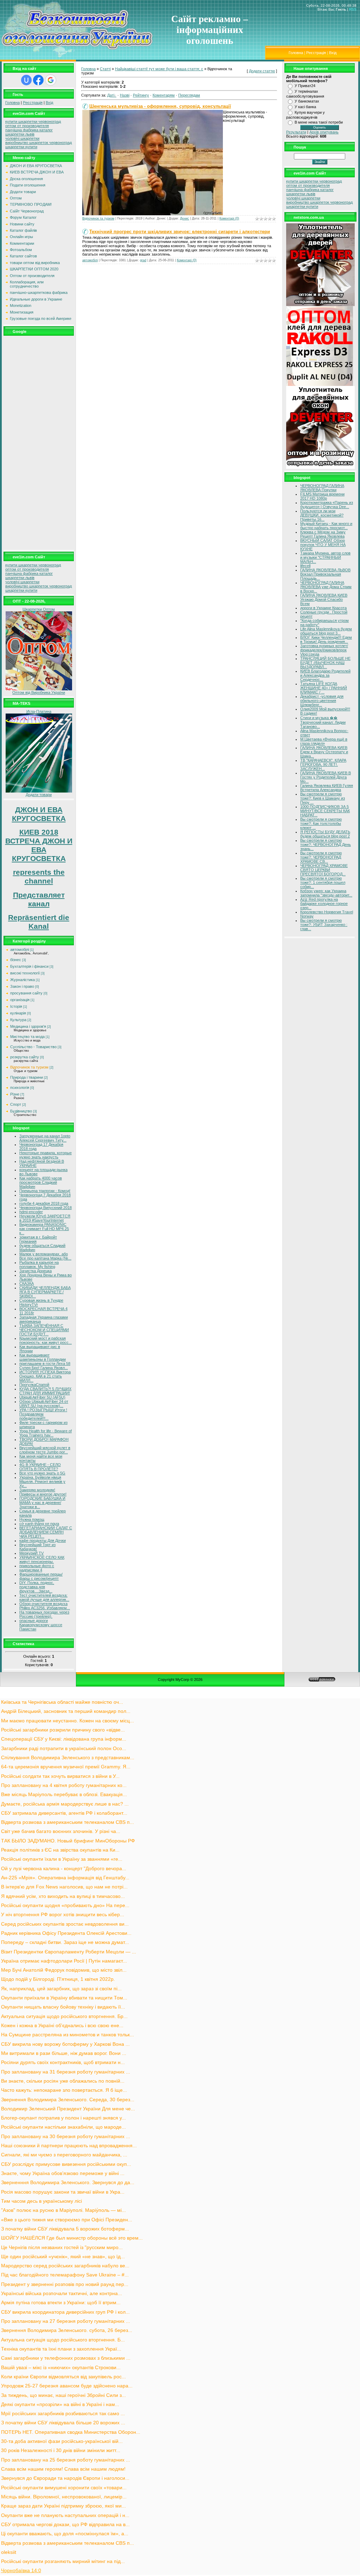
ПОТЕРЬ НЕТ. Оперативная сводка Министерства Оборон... (71, 2432)
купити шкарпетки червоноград (33, 121)
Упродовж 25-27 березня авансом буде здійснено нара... (67, 2386)
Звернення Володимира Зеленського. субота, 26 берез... (67, 2330)
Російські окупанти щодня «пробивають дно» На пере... (65, 1905)
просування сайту (26, 993)
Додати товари (39, 795)
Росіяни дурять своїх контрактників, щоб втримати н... (63, 2062)
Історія (16, 1006)
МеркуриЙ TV (31, 1553)
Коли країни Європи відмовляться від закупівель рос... (63, 2377)
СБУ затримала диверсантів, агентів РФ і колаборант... (64, 1813)
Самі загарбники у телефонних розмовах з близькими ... (66, 2358)
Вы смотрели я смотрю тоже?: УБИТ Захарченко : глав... (324, 925)
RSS (353, 9)
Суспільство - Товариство (33, 1047)
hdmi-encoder (31, 1212)
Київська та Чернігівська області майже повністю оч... (62, 1702)
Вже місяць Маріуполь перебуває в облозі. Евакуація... (64, 1795)
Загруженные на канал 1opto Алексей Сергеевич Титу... (45, 1138)
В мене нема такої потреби (319, 122)
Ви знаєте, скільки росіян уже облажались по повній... (63, 2081)
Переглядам (189, 95)
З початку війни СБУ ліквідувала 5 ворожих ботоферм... (65, 2229)
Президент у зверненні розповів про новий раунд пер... (65, 2284)
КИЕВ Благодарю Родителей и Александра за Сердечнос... (325, 675)
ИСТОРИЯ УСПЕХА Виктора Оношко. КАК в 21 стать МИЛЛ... (45, 1376)
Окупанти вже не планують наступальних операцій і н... (65, 2515)
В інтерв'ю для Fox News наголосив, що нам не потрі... (64, 1887)
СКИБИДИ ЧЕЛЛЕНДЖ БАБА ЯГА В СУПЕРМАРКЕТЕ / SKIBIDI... (45, 1292)
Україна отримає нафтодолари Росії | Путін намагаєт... (64, 1961)
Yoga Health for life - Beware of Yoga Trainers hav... (46, 1433)
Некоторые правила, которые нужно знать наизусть (46, 1155)
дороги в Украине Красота (323, 608)
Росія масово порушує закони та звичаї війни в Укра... (63, 2192)
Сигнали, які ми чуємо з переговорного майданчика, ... (64, 2155)
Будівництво (21, 1111)
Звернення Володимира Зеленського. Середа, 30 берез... (68, 2100)
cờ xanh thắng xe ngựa (39, 1524)
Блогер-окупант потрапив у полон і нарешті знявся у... (63, 2118)
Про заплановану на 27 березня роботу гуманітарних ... (66, 2321)
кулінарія (18, 1013)
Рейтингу (141, 95)
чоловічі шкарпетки (22, 138)
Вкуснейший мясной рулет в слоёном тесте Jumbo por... (45, 1450)
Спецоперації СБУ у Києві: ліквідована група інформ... (64, 1739)
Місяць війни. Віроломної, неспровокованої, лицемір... (64, 2497)
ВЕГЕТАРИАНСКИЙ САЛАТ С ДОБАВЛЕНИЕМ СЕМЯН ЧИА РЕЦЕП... (46, 1532)
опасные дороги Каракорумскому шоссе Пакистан (41, 1625)
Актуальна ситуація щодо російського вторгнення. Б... (63, 2340)
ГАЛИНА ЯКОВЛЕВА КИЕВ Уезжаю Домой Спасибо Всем (324, 599)
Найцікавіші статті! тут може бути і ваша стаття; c (159, 69)
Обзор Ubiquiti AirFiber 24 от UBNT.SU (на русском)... (44, 1404)
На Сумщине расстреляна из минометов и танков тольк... (67, 2035)
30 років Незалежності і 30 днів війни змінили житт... (61, 2450)
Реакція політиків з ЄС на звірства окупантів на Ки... (60, 1850)
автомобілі (20, 949)
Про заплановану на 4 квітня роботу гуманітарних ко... (64, 1785)
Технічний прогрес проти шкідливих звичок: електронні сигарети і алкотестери (180, 232)
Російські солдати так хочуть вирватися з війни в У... (60, 1776)
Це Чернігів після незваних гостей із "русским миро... (62, 2248)
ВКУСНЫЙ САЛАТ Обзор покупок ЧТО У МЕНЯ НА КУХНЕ (323, 545)
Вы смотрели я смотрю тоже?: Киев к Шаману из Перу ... (323, 798)
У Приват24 (305, 86)
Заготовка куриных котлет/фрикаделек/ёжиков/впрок (324, 648)
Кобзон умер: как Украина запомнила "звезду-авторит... (326, 893)
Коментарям (164, 95)
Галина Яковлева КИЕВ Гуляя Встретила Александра (327, 788)
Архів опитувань (324, 132)
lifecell (305, 566)
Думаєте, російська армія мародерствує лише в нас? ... (65, 1804)
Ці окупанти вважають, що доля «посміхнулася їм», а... (65, 2534)
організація (20, 1000)
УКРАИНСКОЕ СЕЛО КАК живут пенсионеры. (42, 1559)
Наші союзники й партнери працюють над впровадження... (69, 2146)
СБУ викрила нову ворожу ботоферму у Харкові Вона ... (65, 2044)
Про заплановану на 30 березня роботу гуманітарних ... (66, 2137)
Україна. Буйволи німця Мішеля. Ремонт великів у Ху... (42, 1481)
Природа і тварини (27, 1077)
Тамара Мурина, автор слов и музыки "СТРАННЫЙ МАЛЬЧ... (325, 557)
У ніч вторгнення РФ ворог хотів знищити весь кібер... (63, 1915)
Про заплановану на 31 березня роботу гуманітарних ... (66, 2072)
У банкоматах (307, 101)
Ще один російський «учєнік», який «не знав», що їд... (63, 2257)
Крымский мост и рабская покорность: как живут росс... (46, 1340)
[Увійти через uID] (26, 80)
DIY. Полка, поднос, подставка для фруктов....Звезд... (37, 1587)
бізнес (16, 960)
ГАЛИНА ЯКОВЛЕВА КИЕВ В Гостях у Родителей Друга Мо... (326, 777)
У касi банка (305, 107)
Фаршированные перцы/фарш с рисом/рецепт (41, 1576)
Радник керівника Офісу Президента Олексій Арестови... (66, 1933)
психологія (20, 1087)
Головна (296, 53)
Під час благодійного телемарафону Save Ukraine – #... (65, 2275)
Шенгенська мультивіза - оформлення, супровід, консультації (160, 106)
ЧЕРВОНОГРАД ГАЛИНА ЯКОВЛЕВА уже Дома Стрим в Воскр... (326, 587)
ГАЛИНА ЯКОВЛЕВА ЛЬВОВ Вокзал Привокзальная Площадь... (325, 574)
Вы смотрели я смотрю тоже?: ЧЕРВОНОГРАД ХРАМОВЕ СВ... (321, 857)
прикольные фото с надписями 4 (37, 1568)
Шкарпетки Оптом (39, 609)
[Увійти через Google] (51, 80)
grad (143, 260)
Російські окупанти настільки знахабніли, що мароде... (63, 2127)
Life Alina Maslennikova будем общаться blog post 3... (326, 631)
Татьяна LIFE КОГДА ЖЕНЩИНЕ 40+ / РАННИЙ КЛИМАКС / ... (324, 688)
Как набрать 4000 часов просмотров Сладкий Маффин (41, 1182)
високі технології (25, 973)
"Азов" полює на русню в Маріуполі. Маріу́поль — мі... (63, 2210)
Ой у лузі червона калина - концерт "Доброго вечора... (64, 1869)
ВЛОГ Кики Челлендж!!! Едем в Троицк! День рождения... (326, 639)
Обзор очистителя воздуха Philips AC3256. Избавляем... (45, 1606)
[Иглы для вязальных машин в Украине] (39, 791)
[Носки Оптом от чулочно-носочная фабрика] (39, 689)
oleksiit (9, 2552)
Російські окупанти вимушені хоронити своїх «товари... (64, 2488)
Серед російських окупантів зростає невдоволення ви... (65, 1924)
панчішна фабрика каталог (29, 130)
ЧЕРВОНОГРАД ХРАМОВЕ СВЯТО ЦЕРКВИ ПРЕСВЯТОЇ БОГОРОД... (324, 870)
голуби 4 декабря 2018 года (44, 1203)
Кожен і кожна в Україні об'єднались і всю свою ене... (62, 2026)
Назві (125, 95)
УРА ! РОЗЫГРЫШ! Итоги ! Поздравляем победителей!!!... (43, 1414)
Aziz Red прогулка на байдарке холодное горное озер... (324, 903)
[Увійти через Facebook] (38, 80)
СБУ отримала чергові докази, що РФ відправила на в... (65, 2525)
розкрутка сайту (25, 1057)
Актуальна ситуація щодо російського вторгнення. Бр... (64, 2016)
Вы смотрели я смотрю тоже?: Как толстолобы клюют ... (321, 823)
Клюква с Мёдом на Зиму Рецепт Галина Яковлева (323, 534)
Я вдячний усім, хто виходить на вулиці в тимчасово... (63, 1896)
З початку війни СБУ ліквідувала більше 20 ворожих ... (63, 2423)
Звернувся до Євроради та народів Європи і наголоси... (65, 2478)
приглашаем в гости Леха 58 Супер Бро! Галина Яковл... (45, 1366)
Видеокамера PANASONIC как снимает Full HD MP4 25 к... (44, 1229)
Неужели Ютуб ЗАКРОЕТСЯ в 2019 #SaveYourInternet (45, 1218)
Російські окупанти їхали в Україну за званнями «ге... (62, 1859)
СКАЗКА (27, 1283)
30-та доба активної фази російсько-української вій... (62, 2441)
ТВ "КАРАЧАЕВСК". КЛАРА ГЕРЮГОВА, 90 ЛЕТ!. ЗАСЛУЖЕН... (323, 764)
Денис (185, 218)
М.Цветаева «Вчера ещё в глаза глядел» (324, 741)
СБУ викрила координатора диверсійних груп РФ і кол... (65, 2312)
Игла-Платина (39, 711)
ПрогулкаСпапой (34, 1385)
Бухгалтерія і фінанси (29, 966)
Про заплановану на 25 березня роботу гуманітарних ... (66, 2460)
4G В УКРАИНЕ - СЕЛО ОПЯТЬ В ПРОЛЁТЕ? (40, 1467)
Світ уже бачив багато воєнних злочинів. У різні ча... (61, 1831)
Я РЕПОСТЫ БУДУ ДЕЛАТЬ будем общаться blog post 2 (325, 834)
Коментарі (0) (229, 218)
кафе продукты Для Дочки (43, 1540)
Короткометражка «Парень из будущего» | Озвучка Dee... (327, 505)
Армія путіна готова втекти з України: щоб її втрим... (61, 2303)
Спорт (16, 1104)
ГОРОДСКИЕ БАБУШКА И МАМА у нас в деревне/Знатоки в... (42, 1503)
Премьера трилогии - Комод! (45, 1191)
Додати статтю (262, 71)
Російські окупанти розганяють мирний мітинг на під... (63, 2561)
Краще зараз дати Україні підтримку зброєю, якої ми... (63, 2506)
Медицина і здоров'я (28, 1026)
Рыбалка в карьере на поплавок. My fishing (39, 1264)
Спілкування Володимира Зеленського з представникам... (68, 1758)
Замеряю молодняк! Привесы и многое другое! (43, 1492)
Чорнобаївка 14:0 (21, 2571)
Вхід (333, 53)
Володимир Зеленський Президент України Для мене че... (68, 2109)
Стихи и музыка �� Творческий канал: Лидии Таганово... (323, 722)
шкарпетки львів (20, 134)
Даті (111, 95)
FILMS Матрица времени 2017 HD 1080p (322, 496)
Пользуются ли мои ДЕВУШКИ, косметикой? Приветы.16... (322, 515)
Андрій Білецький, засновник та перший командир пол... (66, 1711)
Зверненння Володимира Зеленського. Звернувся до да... (68, 2183)
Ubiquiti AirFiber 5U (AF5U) (42, 1397)
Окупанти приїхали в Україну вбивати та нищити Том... (64, 1998)
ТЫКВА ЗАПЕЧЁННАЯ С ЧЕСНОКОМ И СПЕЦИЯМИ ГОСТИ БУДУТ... (44, 1330)
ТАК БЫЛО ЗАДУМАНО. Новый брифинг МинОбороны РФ (68, 1841)
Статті (105, 69)
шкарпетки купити (21, 147)
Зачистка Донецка (36, 1271)
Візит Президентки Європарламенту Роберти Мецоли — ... (69, 1952)
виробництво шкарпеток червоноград (38, 143)
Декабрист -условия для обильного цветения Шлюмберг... (322, 701)
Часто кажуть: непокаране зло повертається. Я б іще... (64, 2090)
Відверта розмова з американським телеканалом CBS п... (67, 1822)
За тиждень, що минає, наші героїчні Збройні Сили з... (63, 2395)
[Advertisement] (39, 443)
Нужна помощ (32, 1519)
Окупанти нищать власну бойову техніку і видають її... (63, 2007)
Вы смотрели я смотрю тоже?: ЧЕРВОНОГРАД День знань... (326, 845)
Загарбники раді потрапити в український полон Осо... (64, 1749)
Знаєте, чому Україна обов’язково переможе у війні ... (63, 2173)
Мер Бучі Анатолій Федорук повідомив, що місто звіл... (64, 1970)
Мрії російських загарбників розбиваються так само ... (63, 2414)
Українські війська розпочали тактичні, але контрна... (62, 2294)
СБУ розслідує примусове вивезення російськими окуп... (66, 2164)
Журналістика (22, 980)
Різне (15, 1094)
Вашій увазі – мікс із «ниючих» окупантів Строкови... (61, 2368)
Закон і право (22, 986)
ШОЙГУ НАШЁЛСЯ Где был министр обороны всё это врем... (72, 2238)
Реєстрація (316, 53)
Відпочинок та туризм (29, 1067)
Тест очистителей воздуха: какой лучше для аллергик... (44, 1597)
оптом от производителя (27, 126)
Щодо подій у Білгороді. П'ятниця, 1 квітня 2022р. (58, 1979)
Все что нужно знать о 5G (42, 1473)
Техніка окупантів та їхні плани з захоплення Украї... (61, 2349)
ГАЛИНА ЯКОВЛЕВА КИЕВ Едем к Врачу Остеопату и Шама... (324, 752)
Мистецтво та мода (27, 1037)
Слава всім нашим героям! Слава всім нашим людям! (63, 2469)
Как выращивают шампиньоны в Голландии (43, 1357)
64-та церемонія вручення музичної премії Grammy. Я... (66, 1767)
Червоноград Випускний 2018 (46, 1208)
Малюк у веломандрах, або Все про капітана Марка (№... (45, 1256)
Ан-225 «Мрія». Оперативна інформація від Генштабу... (65, 1878)
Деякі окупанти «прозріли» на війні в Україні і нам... (60, 2404)
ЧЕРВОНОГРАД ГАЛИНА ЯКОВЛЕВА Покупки (322, 488)
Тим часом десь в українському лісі (41, 2201)
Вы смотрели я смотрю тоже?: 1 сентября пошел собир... (323, 882)
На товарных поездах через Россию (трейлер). (44, 1614)
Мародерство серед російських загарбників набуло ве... (65, 2266)
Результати (296, 132)
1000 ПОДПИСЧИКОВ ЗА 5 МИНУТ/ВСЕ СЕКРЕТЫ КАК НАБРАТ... (325, 811)
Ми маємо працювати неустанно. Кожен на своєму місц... (67, 1721)
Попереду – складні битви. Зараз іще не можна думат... (65, 1942)
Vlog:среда (310, 654)
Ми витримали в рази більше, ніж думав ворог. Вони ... (64, 2053)
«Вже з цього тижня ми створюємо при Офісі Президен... (67, 2220)
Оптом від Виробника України (39, 692)
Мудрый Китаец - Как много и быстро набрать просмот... (326, 526)
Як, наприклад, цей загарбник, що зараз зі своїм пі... (61, 1989)
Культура (18, 1020)
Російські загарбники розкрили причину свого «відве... (63, 1730)
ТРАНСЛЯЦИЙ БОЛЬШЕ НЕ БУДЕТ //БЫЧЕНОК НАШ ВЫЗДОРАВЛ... (325, 663)
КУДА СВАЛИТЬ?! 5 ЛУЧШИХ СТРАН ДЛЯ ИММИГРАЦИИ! (45, 1391)
